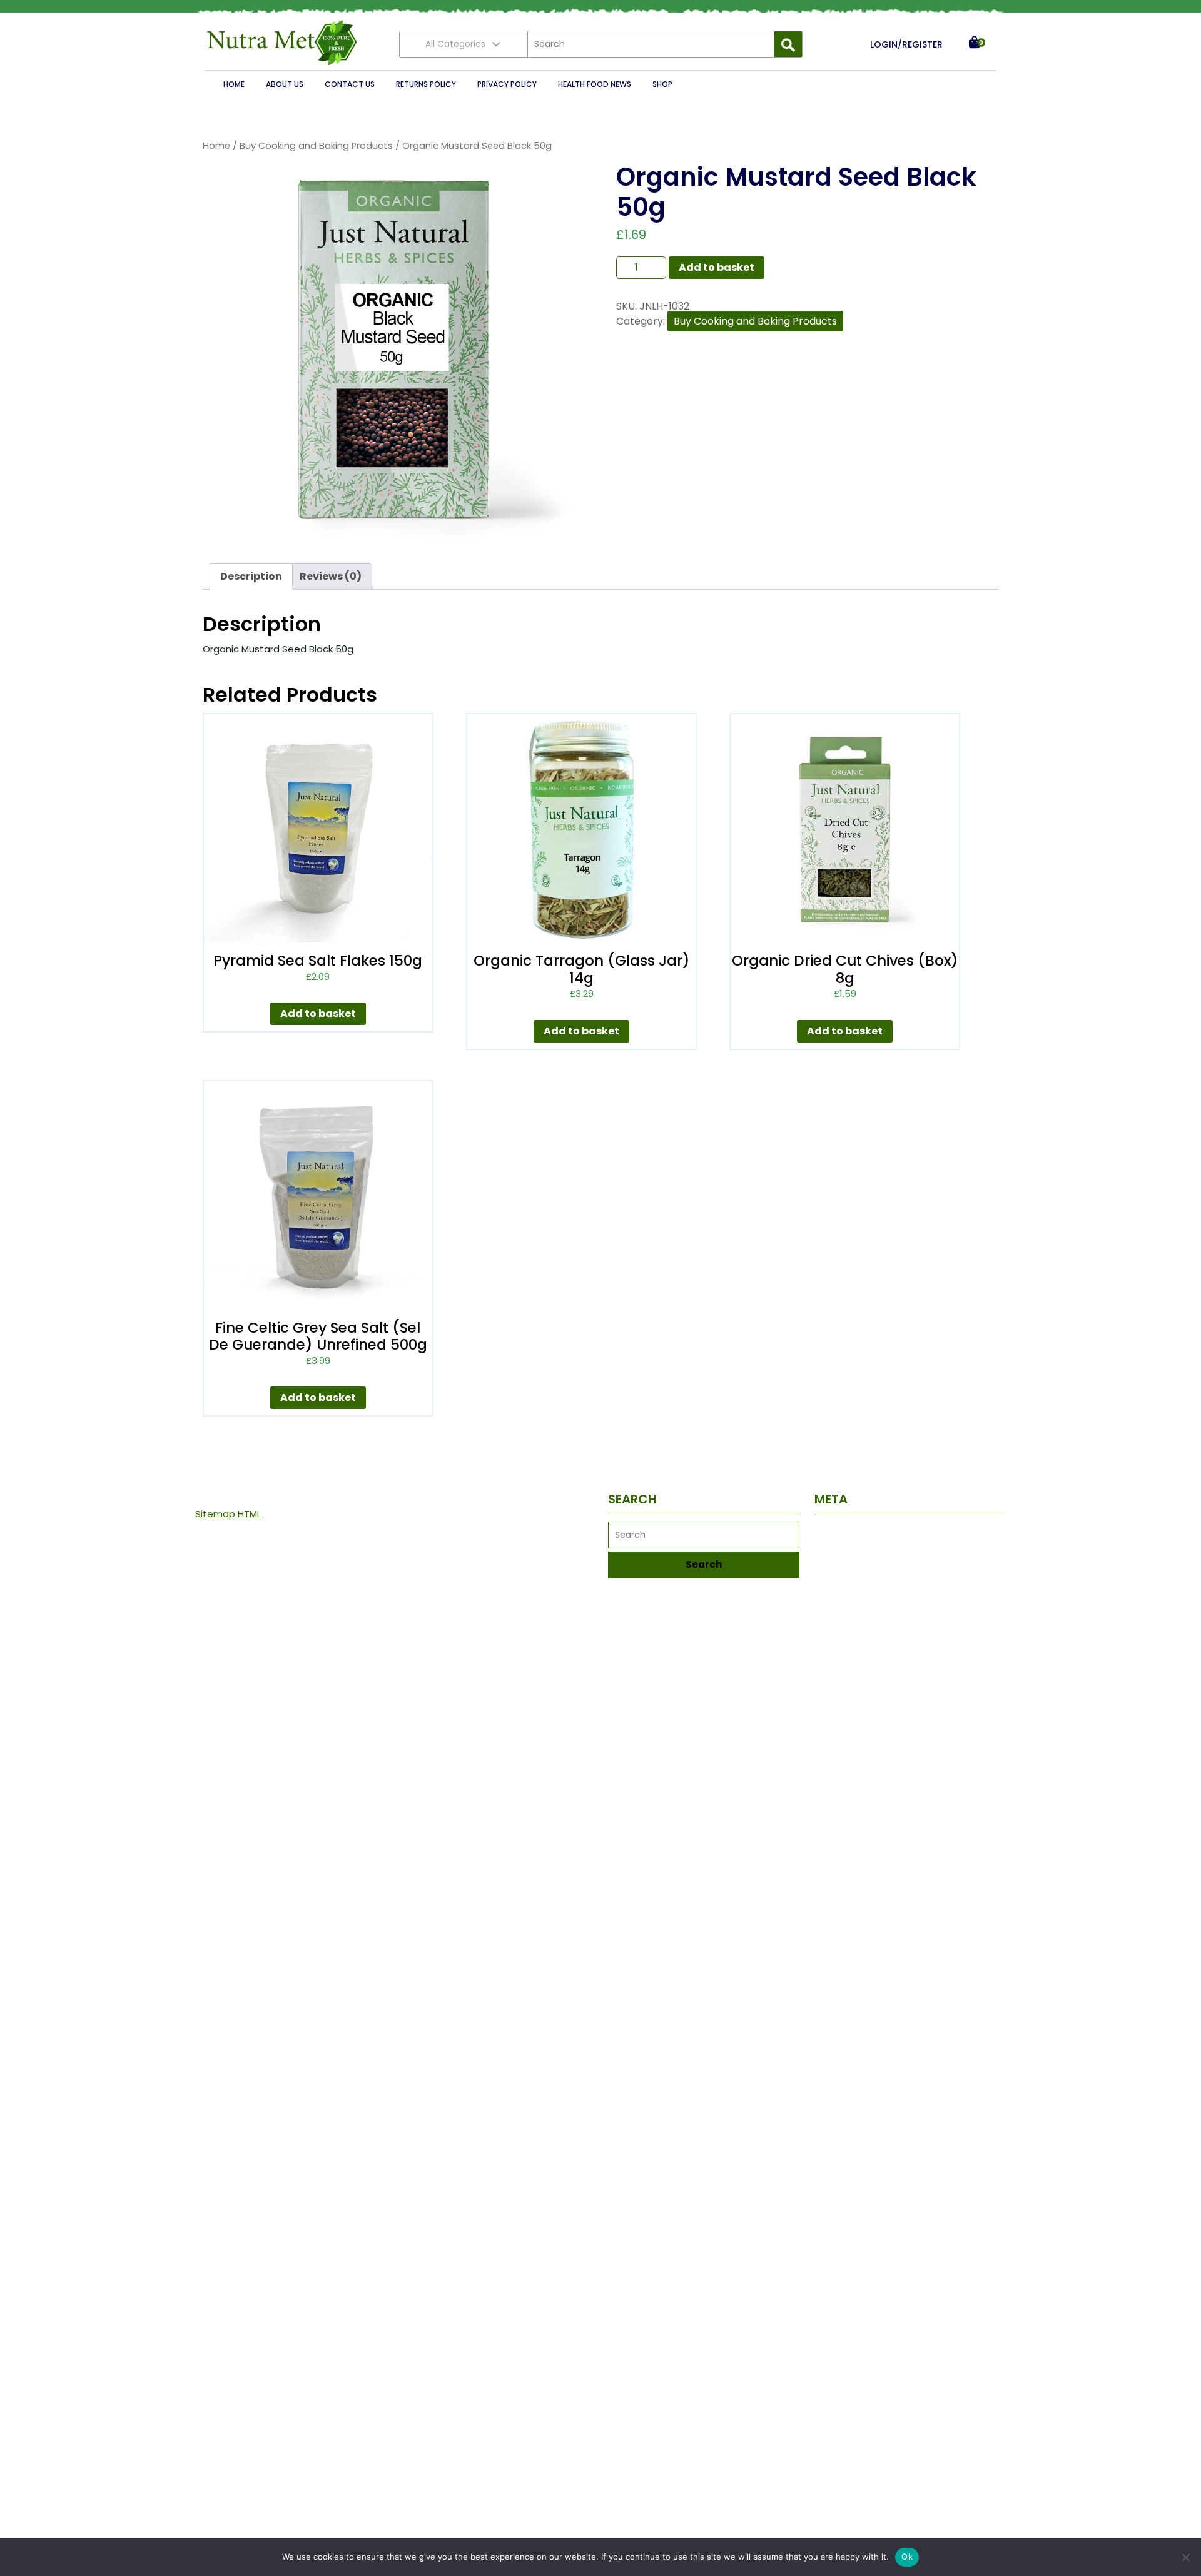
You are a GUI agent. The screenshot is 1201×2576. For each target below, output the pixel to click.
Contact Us (350, 84)
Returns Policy (426, 84)
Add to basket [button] (318, 1013)
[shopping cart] (974, 44)
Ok (907, 2557)
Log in (827, 1531)
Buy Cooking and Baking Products (316, 146)
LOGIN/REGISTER (906, 44)
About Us (285, 84)
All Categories (455, 44)
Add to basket (717, 267)
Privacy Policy (507, 84)
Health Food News (595, 84)
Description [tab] (251, 576)
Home (234, 84)
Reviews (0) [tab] (331, 576)
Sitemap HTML (228, 1514)
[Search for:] (651, 44)
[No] (1185, 2557)
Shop (662, 84)
